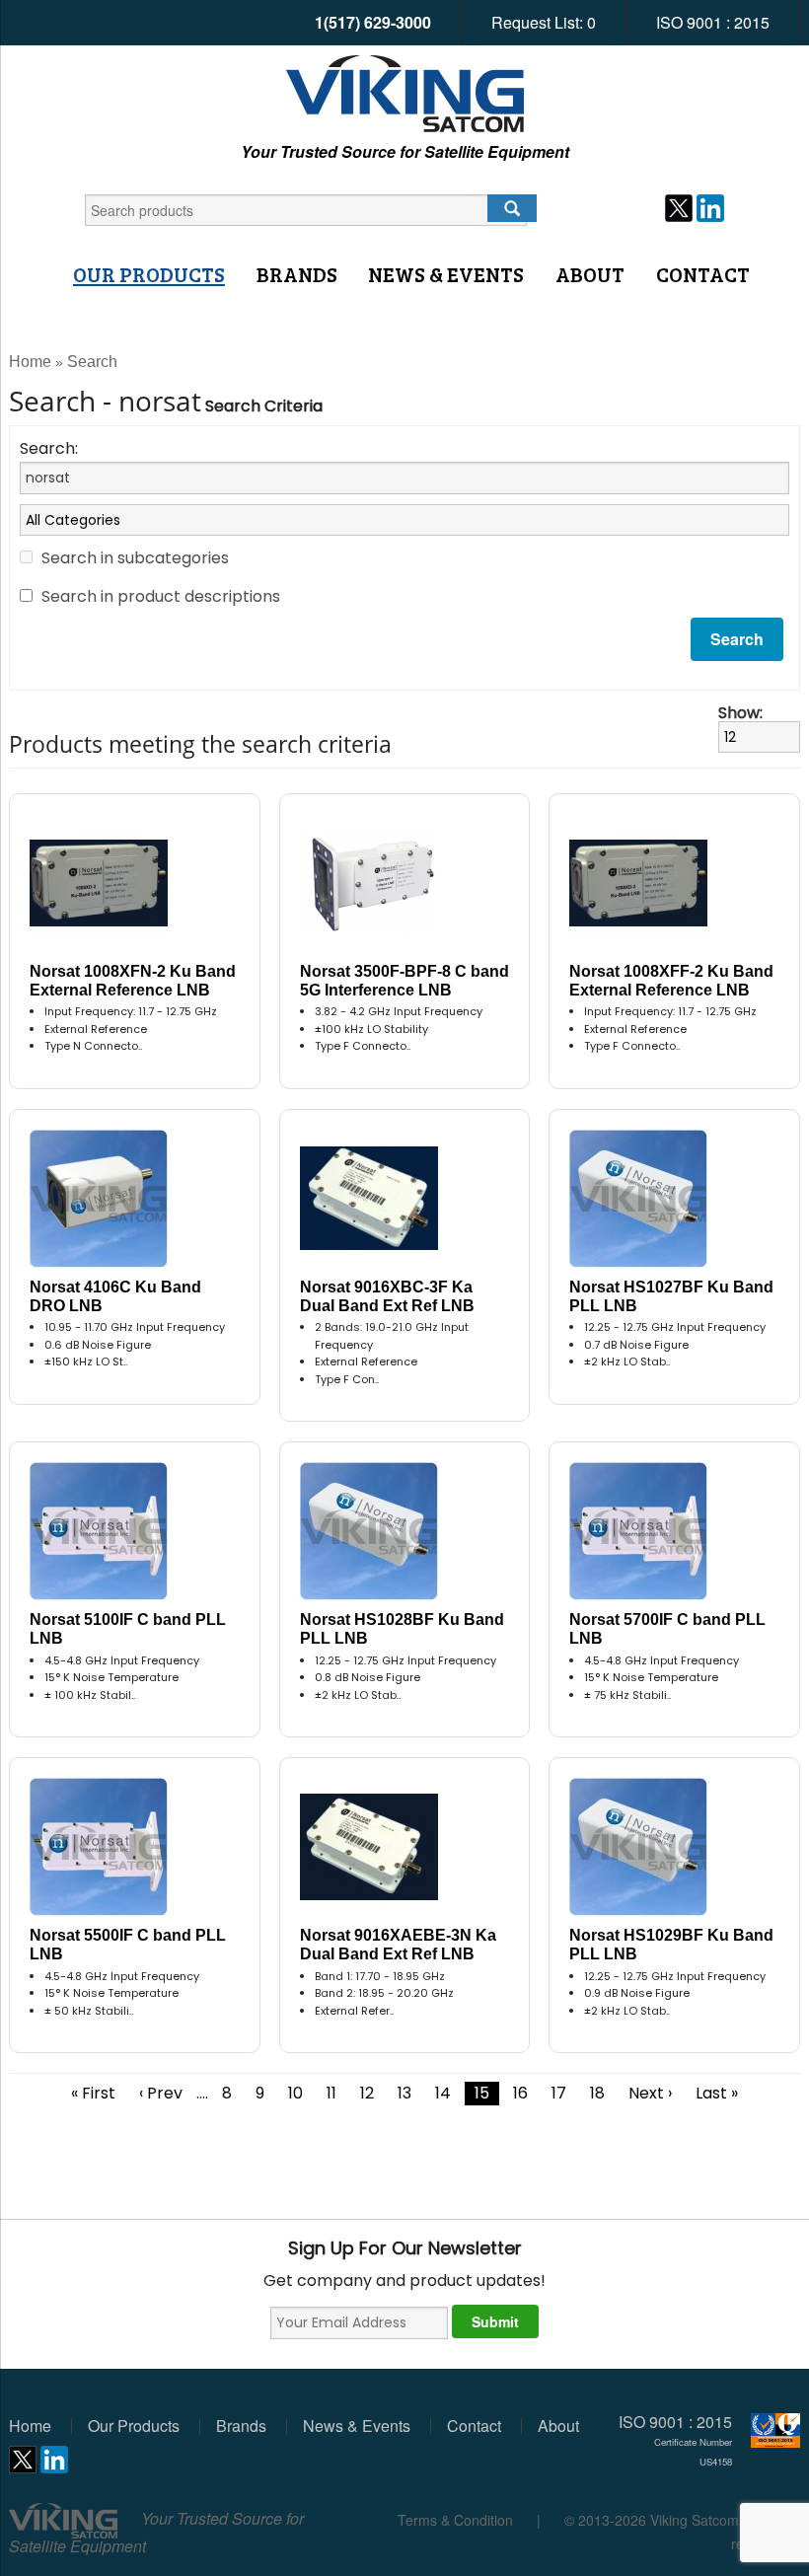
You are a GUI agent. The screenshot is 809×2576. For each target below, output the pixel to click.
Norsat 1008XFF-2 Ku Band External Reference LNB (671, 981)
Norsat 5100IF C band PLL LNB (128, 1629)
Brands (297, 274)
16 (520, 2093)
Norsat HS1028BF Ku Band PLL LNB (402, 1629)
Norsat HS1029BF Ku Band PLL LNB (671, 1945)
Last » (717, 2093)
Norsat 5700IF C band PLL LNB (667, 1629)
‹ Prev (161, 2093)
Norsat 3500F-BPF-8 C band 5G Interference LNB (404, 981)
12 (367, 2093)
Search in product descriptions (161, 596)
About (590, 274)
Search (92, 362)
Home (30, 362)
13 (404, 2093)
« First (93, 2093)
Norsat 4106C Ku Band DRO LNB (115, 1296)
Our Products (149, 274)
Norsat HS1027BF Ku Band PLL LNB (671, 1296)
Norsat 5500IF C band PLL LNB (128, 1945)
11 (331, 2093)
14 (443, 2093)
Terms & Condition (455, 2520)
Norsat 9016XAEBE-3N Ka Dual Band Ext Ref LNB (398, 1945)
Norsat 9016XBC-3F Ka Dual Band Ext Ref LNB (387, 1296)
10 (295, 2093)
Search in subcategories (135, 558)
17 (559, 2093)
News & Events (446, 274)
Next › (650, 2093)
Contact (703, 274)
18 (597, 2093)
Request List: (544, 22)
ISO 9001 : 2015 (713, 22)
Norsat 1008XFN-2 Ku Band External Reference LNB (133, 981)
